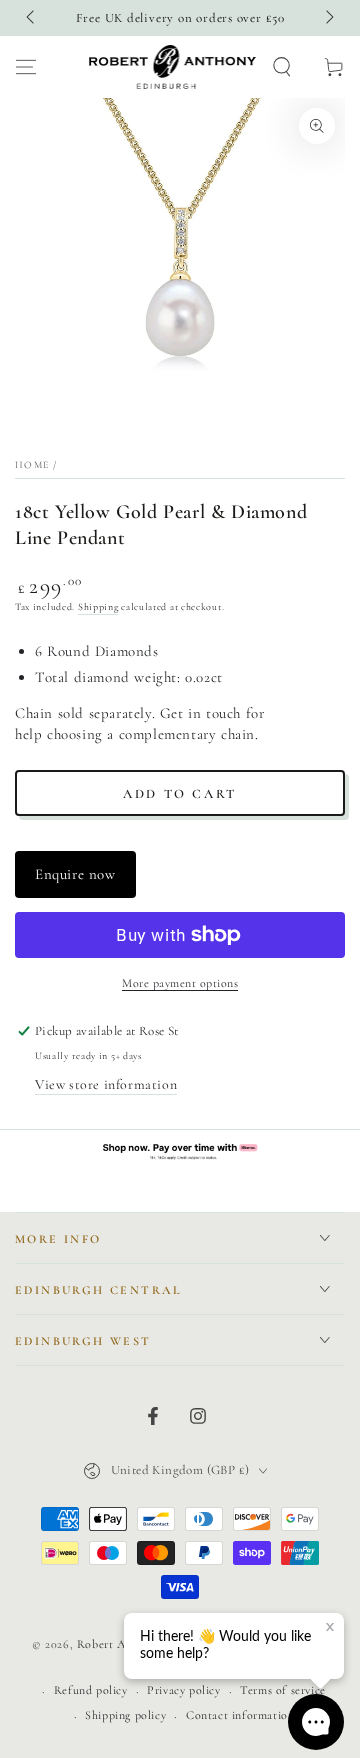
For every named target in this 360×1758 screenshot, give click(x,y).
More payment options (180, 983)
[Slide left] (32, 18)
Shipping (98, 607)
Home (32, 465)
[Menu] (26, 67)
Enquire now (75, 874)
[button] (282, 67)
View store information (106, 1084)
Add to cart (180, 794)
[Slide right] (328, 18)
